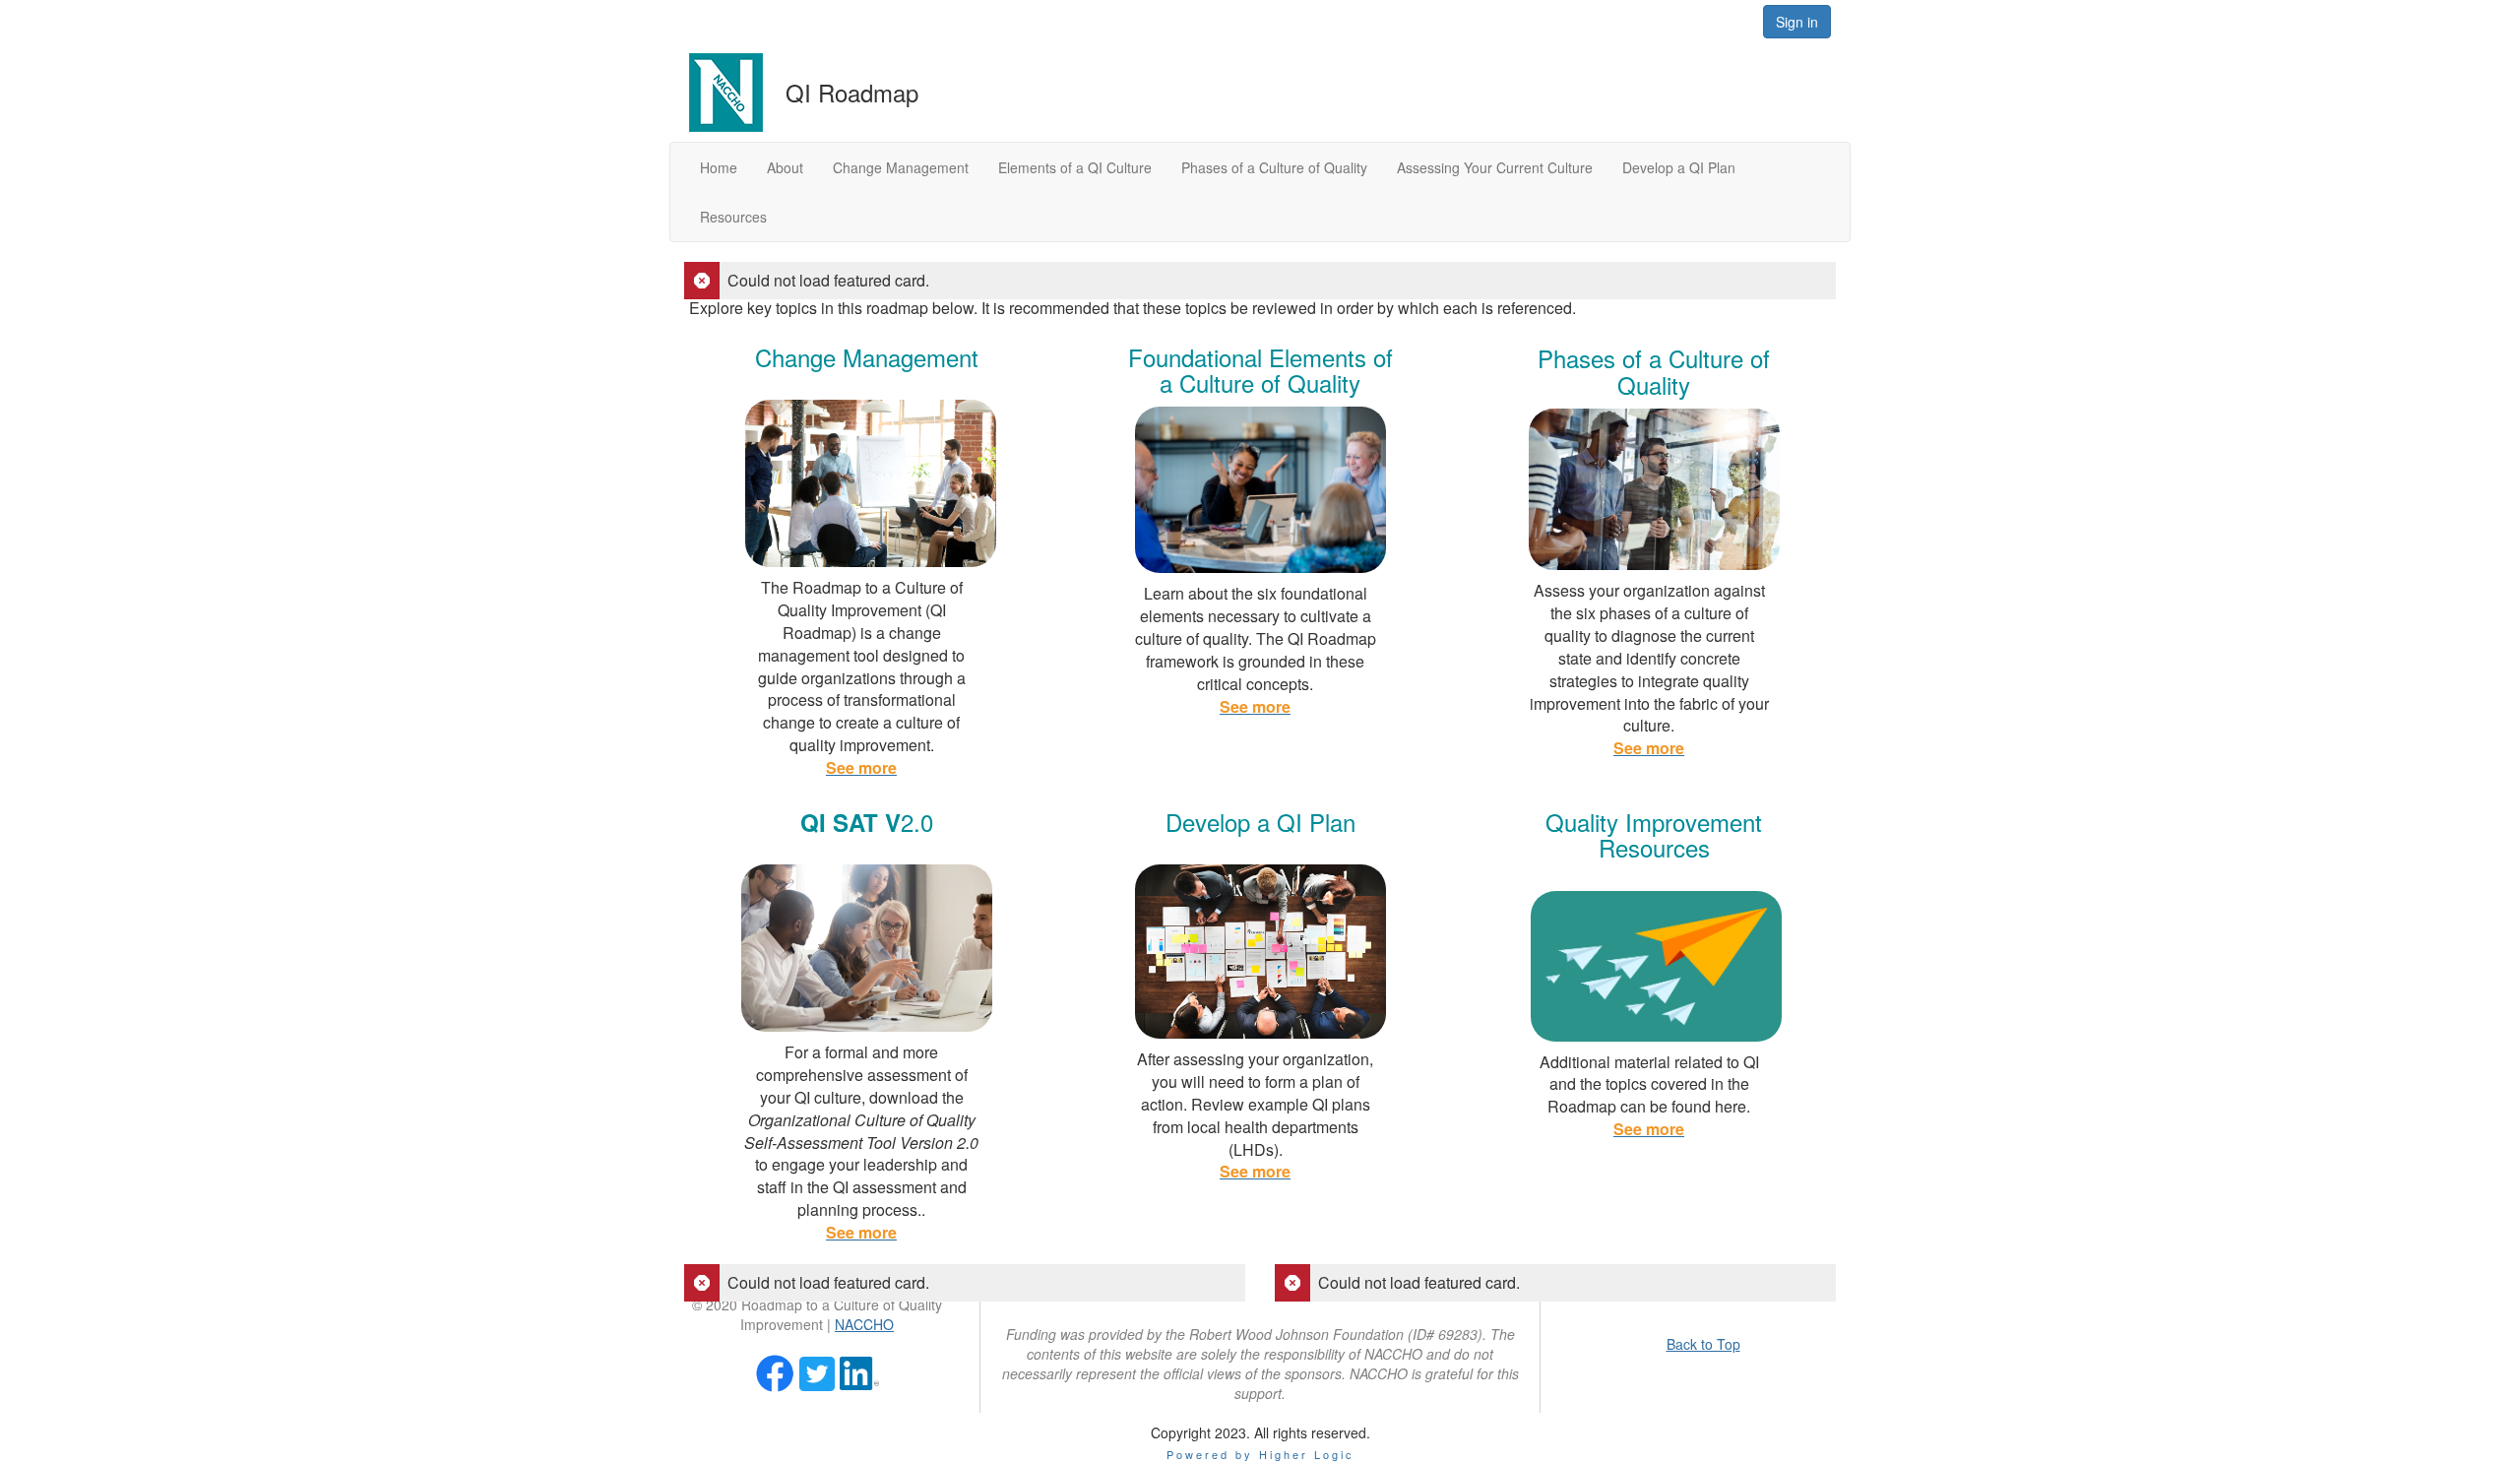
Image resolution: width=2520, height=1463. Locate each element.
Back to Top (1703, 1344)
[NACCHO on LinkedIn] (859, 1371)
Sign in (1797, 22)
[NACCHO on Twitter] (817, 1371)
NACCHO (864, 1324)
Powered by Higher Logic (1260, 1454)
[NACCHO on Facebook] (775, 1371)
